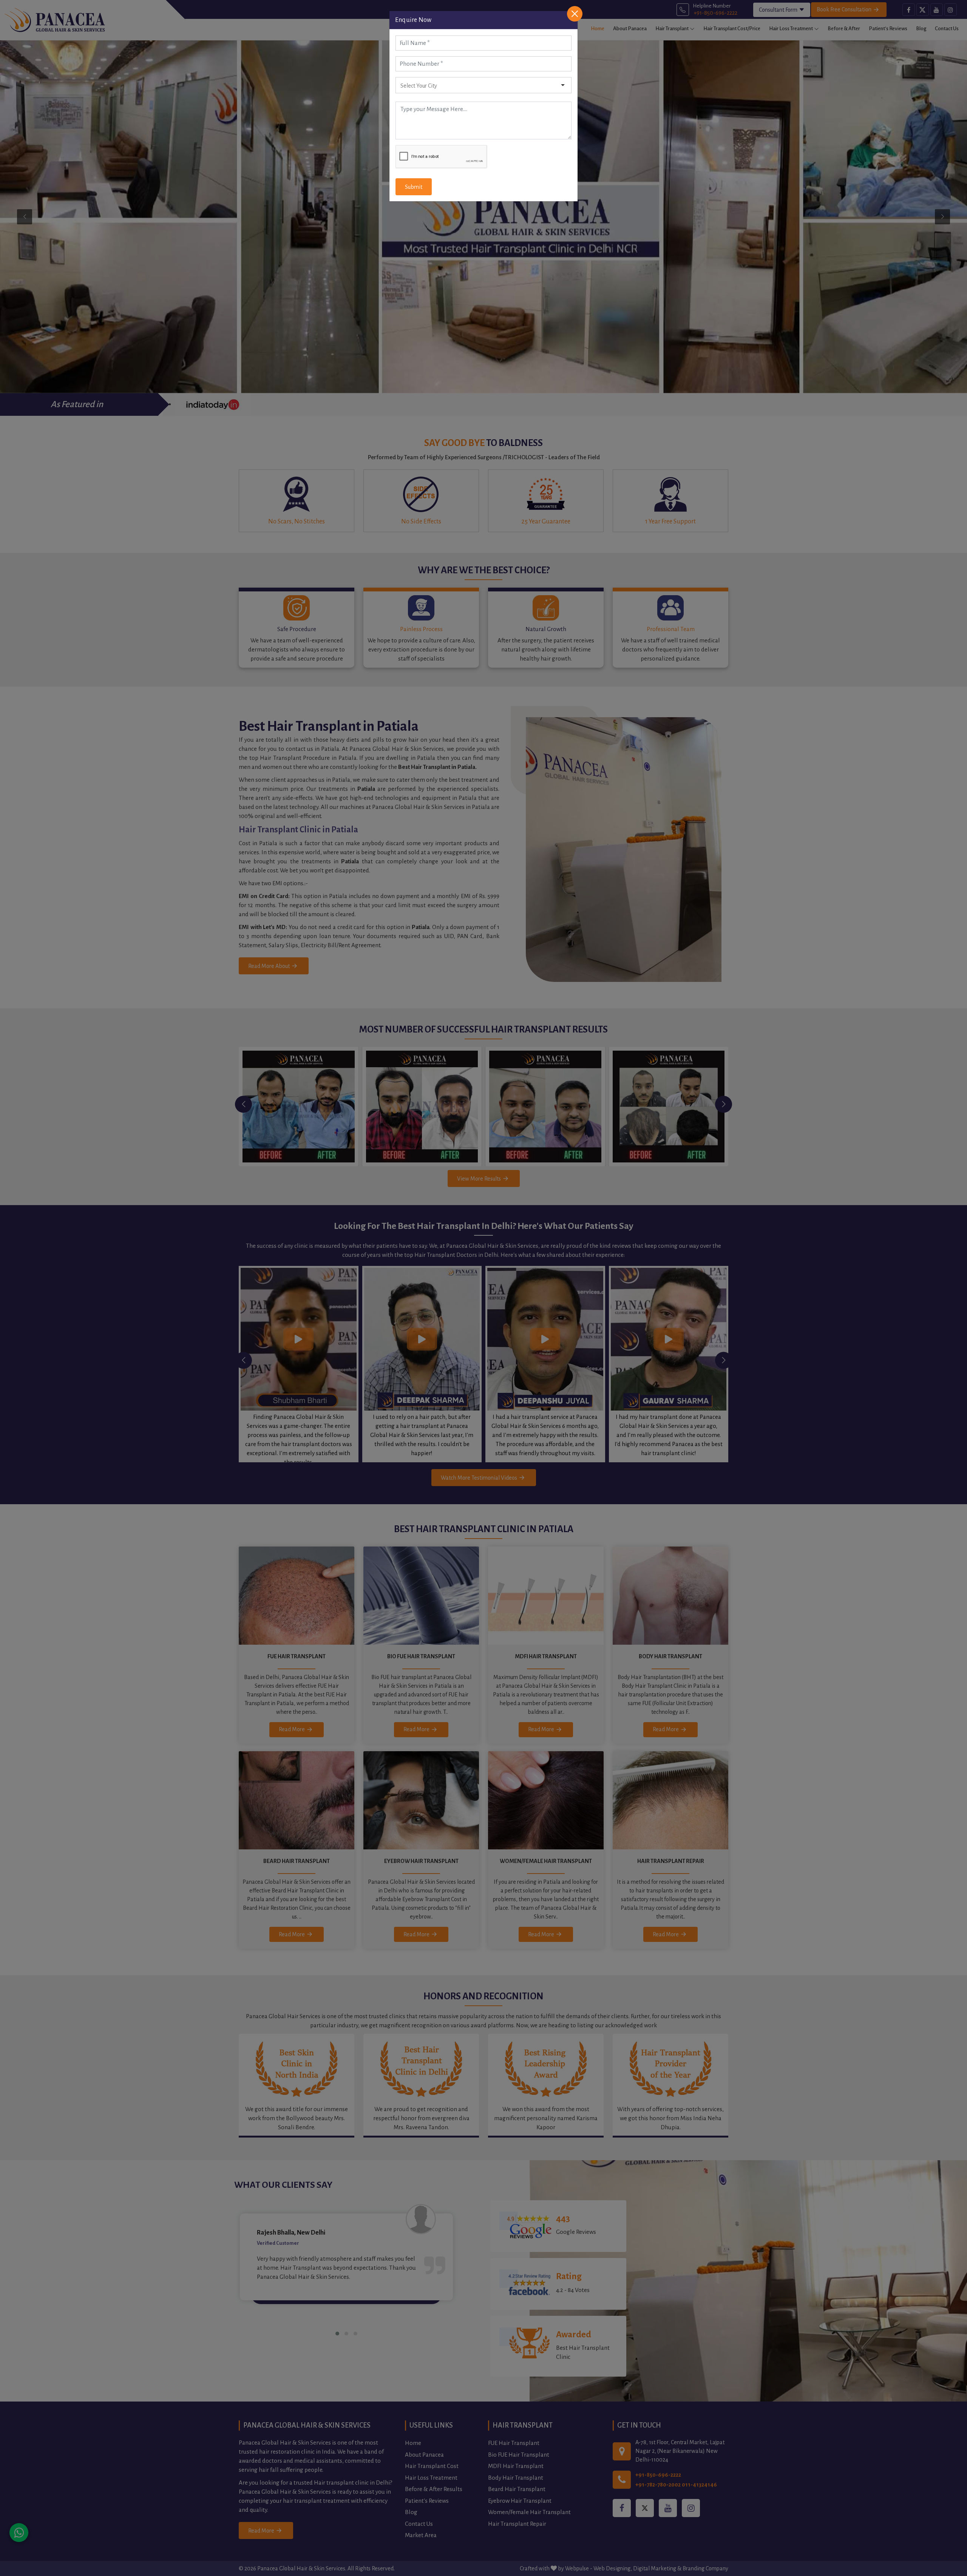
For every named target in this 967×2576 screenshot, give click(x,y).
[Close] (575, 14)
